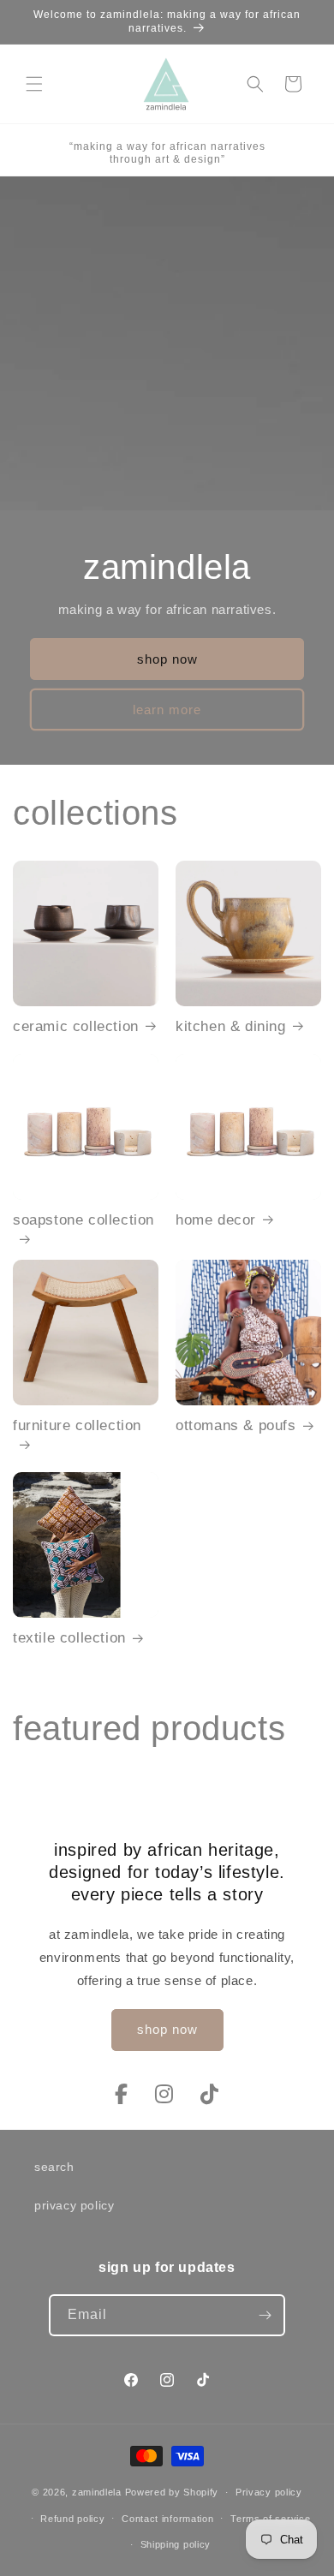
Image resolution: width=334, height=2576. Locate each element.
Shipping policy (176, 2544)
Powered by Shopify (172, 2492)
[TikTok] (210, 2094)
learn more (167, 710)
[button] (34, 84)
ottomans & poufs (236, 1425)
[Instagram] (167, 2094)
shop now (167, 659)
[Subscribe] (265, 2315)
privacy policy (74, 2205)
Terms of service (270, 2519)
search (54, 2167)
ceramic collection (76, 1026)
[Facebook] (125, 2094)
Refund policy (72, 2519)
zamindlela (97, 2492)
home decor (216, 1220)
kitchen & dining (231, 1026)
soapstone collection (83, 1220)
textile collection (69, 1638)
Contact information (167, 2519)
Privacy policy (269, 2492)
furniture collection (77, 1425)
